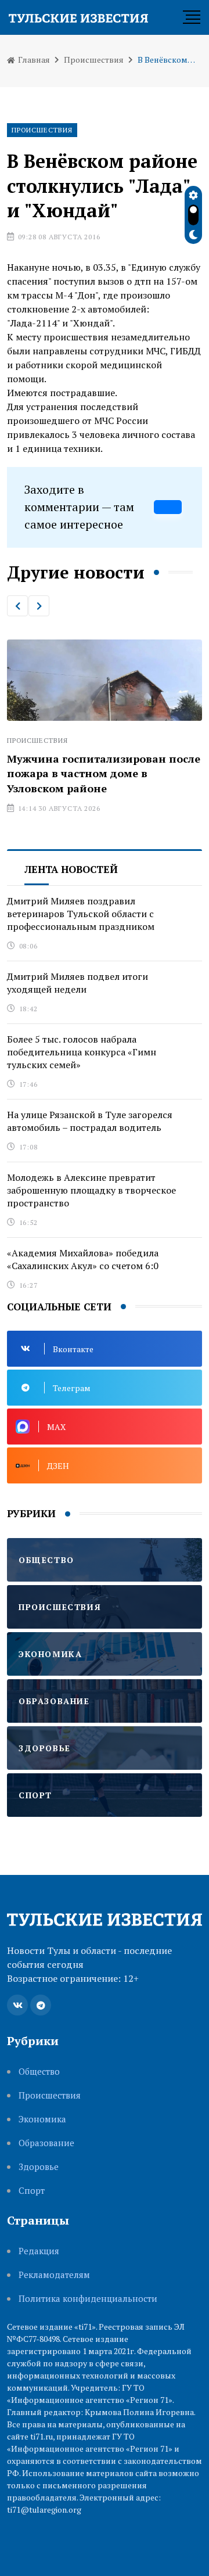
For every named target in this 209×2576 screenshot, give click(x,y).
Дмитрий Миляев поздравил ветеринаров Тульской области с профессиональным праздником (81, 914)
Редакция (39, 2251)
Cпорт (32, 2191)
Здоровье (39, 2167)
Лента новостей (71, 869)
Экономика (42, 2119)
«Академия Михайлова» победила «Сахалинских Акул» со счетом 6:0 (83, 1259)
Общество (39, 2072)
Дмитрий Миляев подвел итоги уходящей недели (78, 983)
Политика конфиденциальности (88, 2299)
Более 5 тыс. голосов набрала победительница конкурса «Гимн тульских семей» (82, 1052)
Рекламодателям (54, 2275)
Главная (33, 60)
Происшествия (94, 60)
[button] (17, 606)
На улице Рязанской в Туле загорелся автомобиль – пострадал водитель (90, 1121)
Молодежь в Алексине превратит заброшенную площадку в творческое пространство (91, 1190)
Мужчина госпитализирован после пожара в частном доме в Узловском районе (104, 773)
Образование (46, 2143)
